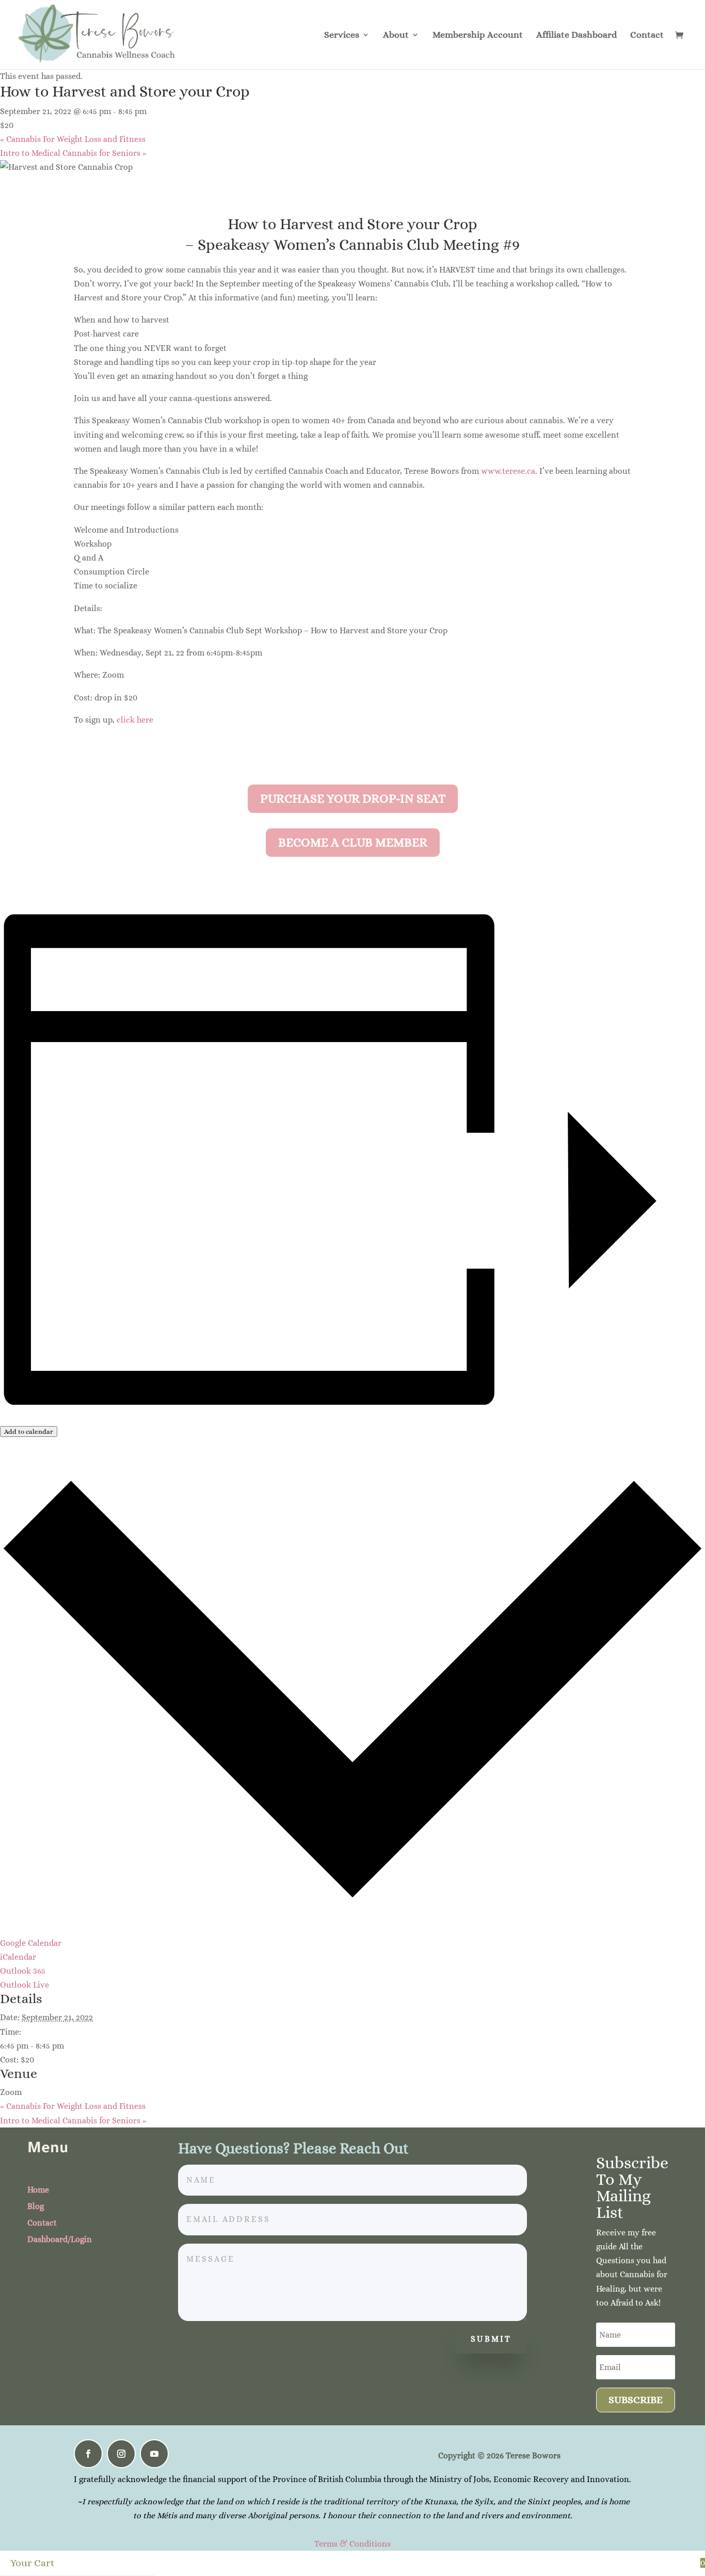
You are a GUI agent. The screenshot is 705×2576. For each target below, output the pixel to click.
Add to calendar (29, 1431)
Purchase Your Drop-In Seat (353, 798)
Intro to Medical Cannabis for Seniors (73, 153)
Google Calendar (31, 1943)
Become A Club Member (353, 842)
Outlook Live (25, 1985)
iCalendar (18, 1957)
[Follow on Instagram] (121, 2454)
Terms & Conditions (352, 2544)
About (396, 35)
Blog (36, 2206)
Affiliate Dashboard (576, 35)
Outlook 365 (23, 1971)
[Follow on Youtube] (154, 2454)
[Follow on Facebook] (88, 2454)
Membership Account (478, 35)
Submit (491, 2339)
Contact (647, 35)
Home (38, 2190)
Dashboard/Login (60, 2239)
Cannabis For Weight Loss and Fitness (73, 139)
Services (342, 35)
